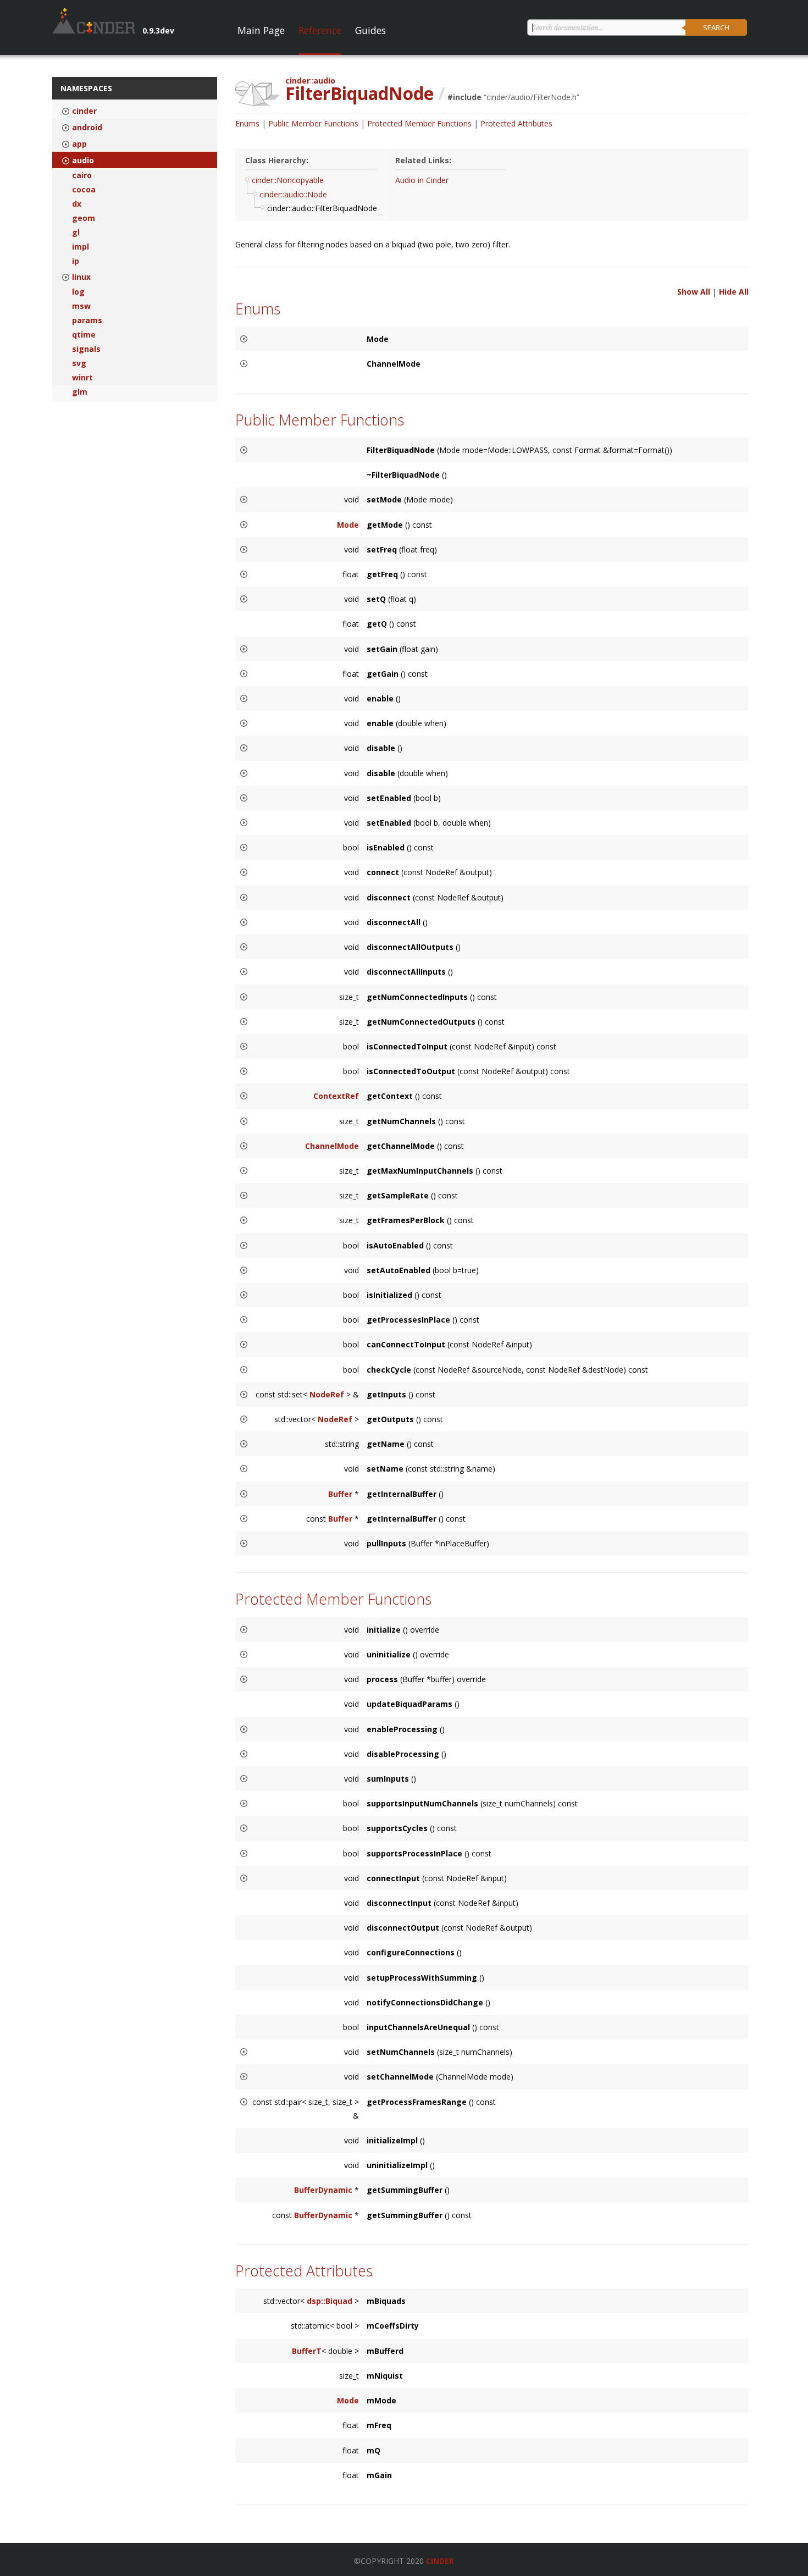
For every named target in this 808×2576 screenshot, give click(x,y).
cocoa (84, 190)
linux (81, 277)
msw (81, 306)
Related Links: (423, 160)
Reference (320, 30)
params (87, 320)
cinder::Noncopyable (288, 180)
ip (76, 261)
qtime (84, 335)
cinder (84, 111)
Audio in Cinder (422, 180)
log (78, 292)
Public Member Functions (313, 123)
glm (80, 392)
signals (86, 349)
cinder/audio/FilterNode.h (532, 97)
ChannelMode (332, 1146)
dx (77, 204)
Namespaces (86, 88)
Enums (247, 123)
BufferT (307, 2351)
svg (79, 363)
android (87, 128)
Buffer (340, 1494)
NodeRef (327, 1394)
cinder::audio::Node (293, 194)
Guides (370, 30)
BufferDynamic (323, 2190)
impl (81, 247)
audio (83, 161)
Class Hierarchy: (277, 160)
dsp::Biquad (330, 2301)
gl (76, 233)
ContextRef (336, 1096)
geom (84, 218)
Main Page (261, 30)
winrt (82, 378)
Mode (348, 525)
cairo (82, 175)
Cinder (440, 2561)
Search (716, 27)
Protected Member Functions (419, 123)
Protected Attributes (516, 123)
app (79, 144)
